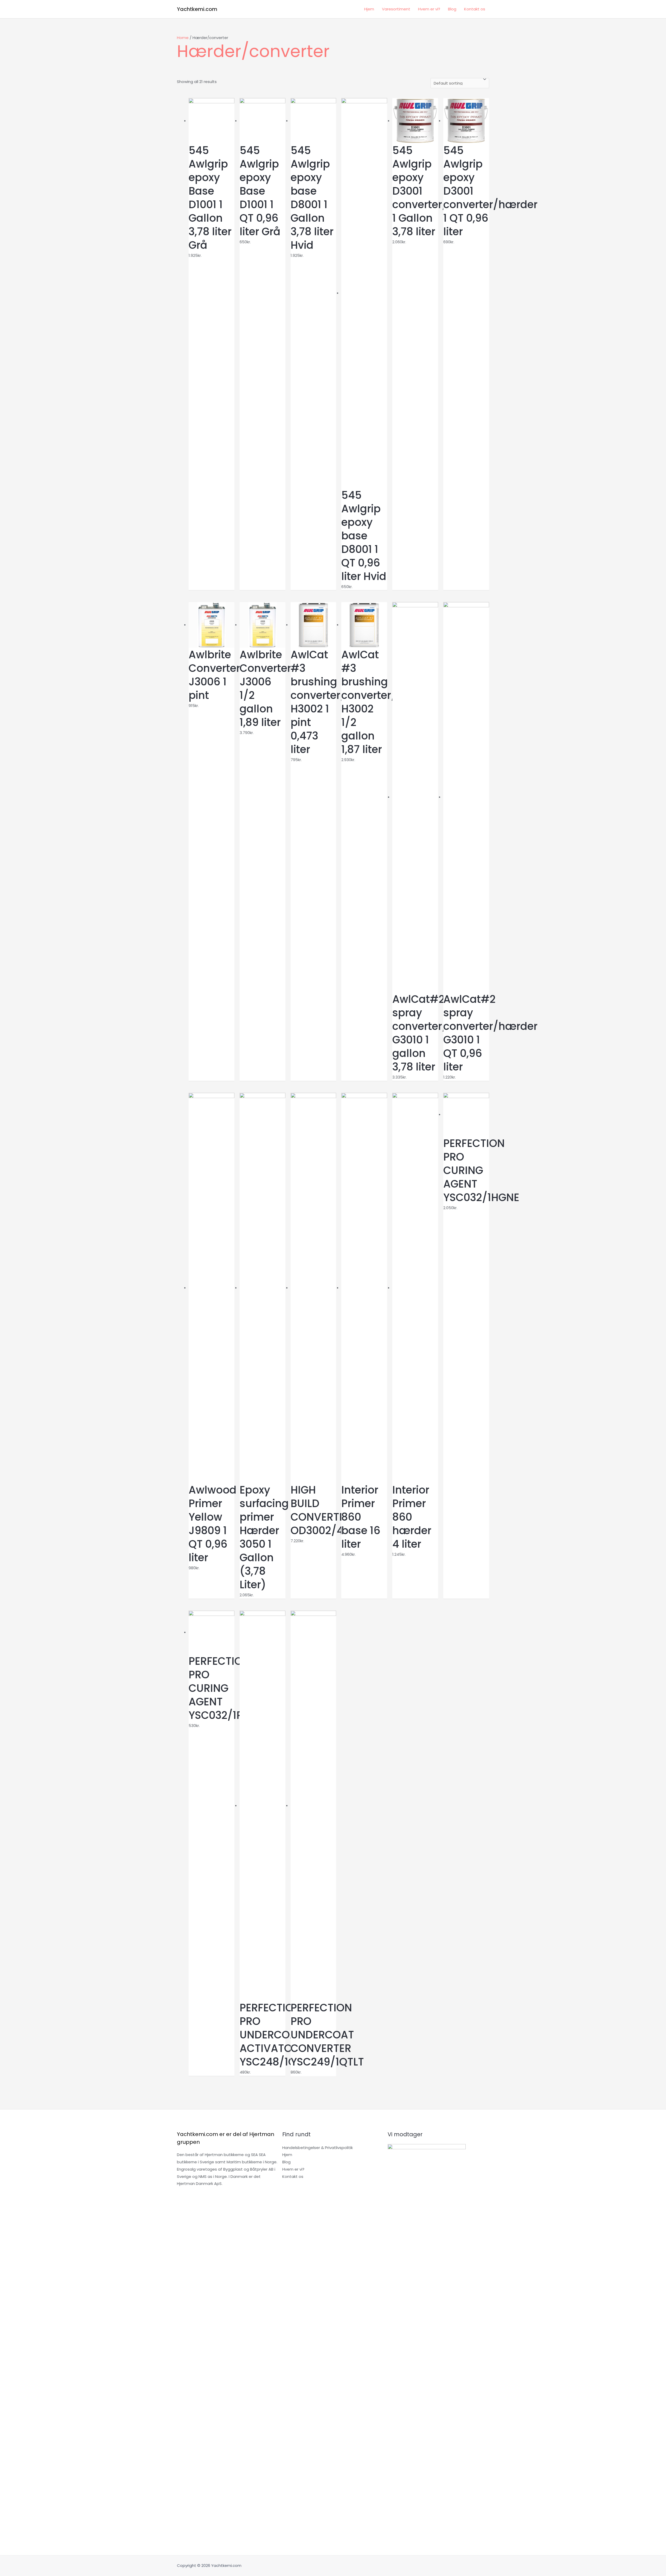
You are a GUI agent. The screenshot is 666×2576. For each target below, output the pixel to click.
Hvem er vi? (429, 9)
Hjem (369, 9)
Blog (452, 9)
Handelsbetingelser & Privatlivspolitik (318, 2148)
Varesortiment (396, 9)
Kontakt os (475, 9)
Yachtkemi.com (197, 9)
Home (183, 38)
